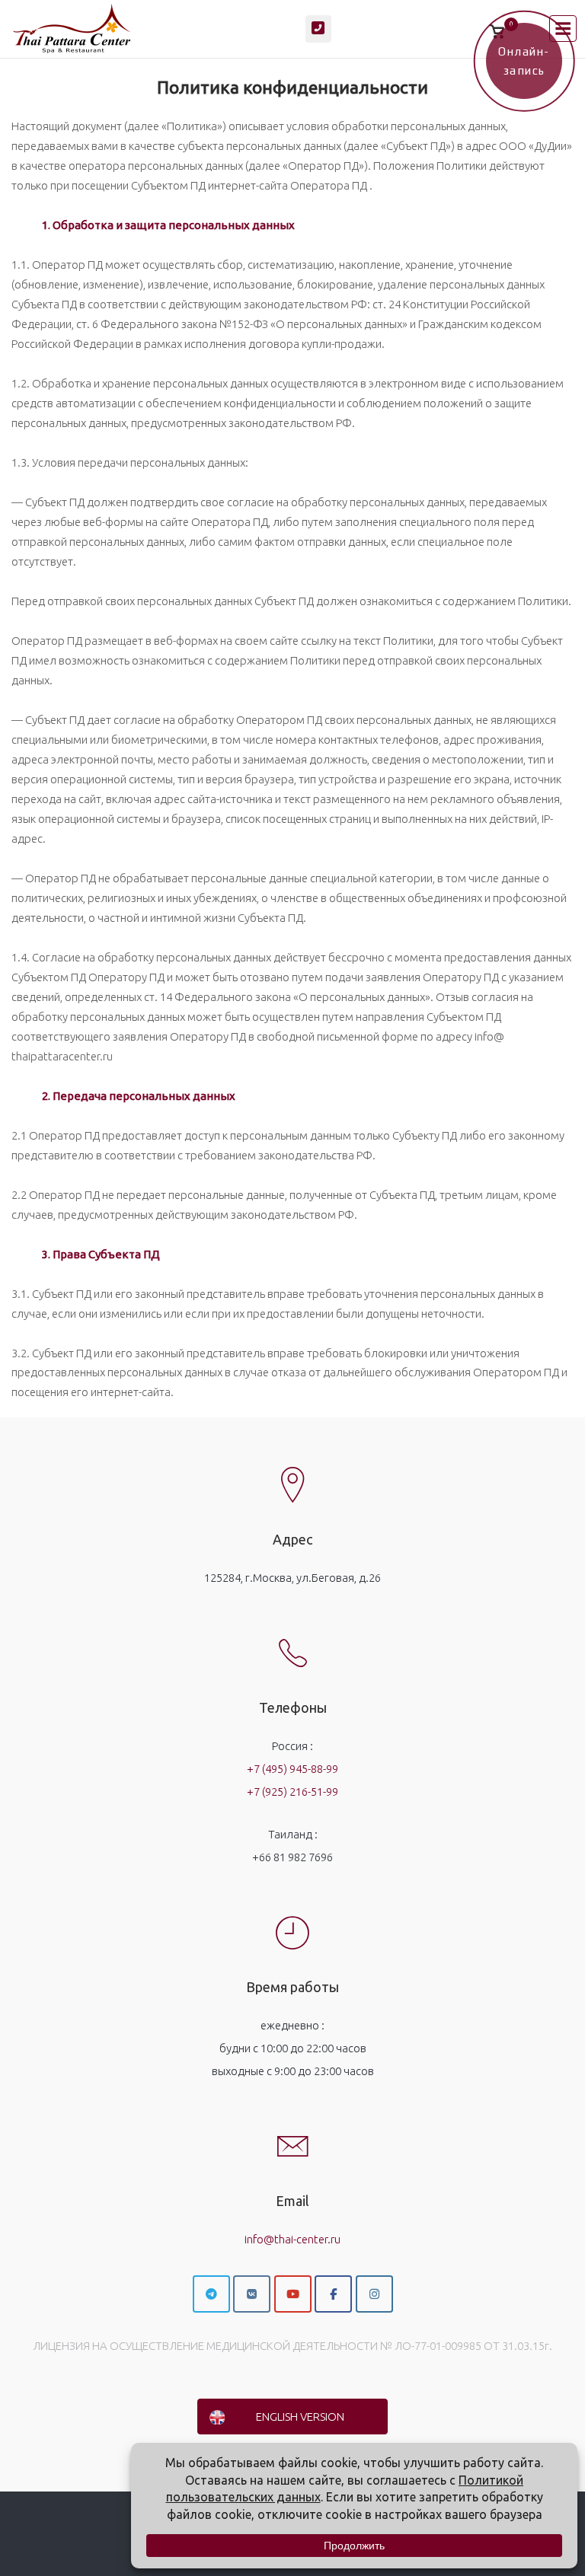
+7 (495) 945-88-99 (292, 1769)
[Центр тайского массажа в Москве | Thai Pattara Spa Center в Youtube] (293, 2294)
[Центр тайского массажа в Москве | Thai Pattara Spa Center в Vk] (252, 2294)
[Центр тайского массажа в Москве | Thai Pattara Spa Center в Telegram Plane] (211, 2294)
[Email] (292, 2134)
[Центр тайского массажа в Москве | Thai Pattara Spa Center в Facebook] (333, 2294)
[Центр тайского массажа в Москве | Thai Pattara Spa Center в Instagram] (374, 2294)
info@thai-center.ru (292, 2239)
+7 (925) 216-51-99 (292, 1792)
